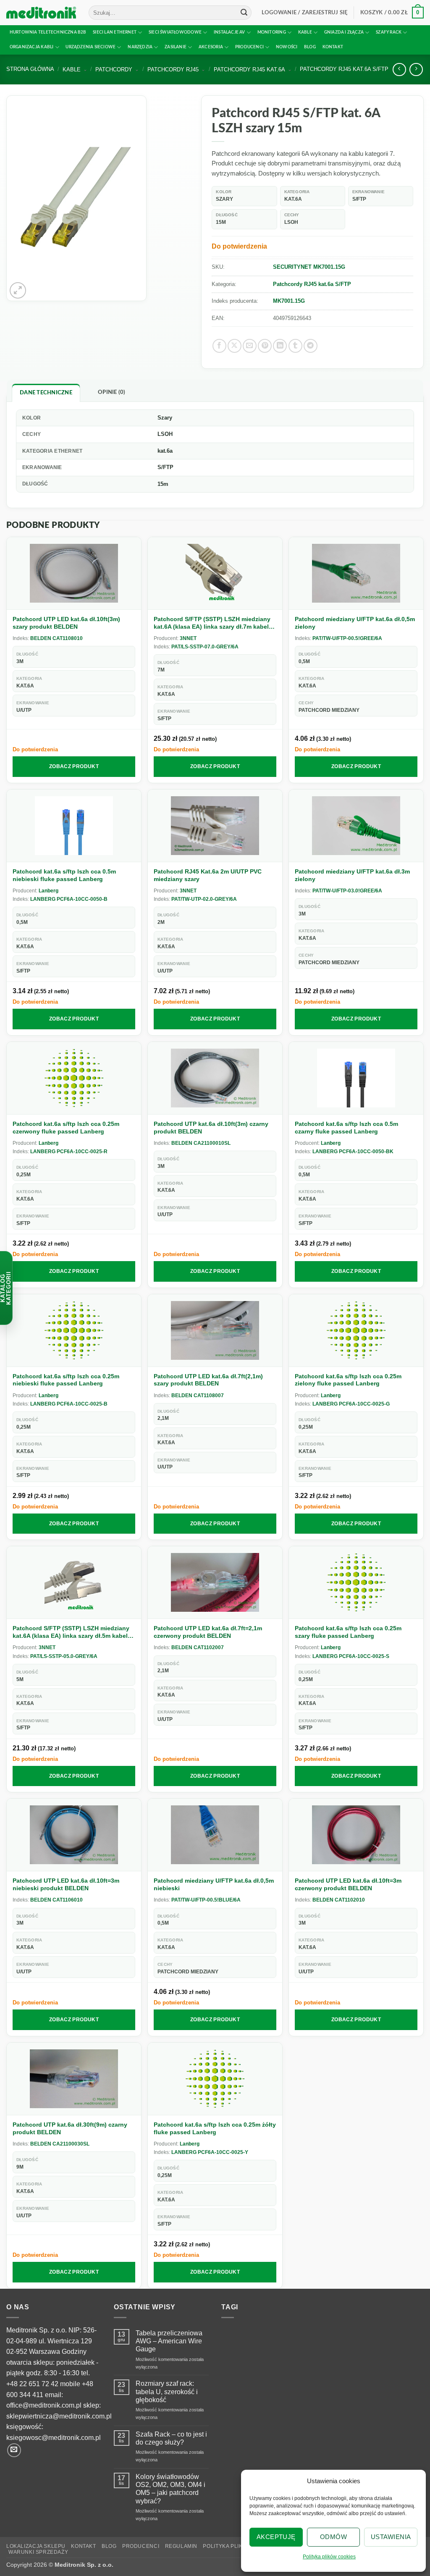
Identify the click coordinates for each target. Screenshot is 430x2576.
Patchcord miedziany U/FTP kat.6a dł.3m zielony (352, 875)
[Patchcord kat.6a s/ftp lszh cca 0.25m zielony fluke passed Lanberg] (356, 1331)
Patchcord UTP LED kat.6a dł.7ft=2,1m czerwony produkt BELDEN (208, 1632)
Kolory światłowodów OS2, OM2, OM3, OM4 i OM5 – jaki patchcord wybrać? (170, 2489)
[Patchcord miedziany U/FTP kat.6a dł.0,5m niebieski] (215, 1835)
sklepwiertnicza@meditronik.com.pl (59, 2416)
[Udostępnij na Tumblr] (295, 346)
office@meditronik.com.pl (44, 2405)
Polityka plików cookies (329, 2557)
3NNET (188, 638)
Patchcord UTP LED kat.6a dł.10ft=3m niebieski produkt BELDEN (66, 1884)
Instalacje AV (229, 32)
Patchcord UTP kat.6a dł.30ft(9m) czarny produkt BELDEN (70, 2128)
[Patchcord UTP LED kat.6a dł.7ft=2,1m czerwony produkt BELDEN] (215, 1583)
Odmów (333, 2537)
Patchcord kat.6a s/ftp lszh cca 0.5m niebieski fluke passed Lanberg (64, 875)
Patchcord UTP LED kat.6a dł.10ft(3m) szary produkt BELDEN (66, 623)
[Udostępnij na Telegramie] (311, 346)
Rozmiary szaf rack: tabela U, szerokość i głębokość (167, 2391)
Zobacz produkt (74, 766)
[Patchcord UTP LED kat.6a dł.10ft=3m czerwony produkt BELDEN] (356, 1835)
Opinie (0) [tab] (112, 392)
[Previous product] (416, 70)
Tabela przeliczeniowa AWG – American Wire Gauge (169, 2341)
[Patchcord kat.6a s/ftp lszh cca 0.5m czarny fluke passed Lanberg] (356, 1078)
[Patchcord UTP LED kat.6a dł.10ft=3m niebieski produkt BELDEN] (74, 1835)
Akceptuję (276, 2537)
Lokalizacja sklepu (36, 2546)
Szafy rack (389, 32)
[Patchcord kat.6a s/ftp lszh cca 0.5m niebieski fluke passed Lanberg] (74, 826)
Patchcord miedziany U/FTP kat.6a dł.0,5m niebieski (214, 1884)
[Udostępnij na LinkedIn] (280, 346)
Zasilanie (176, 47)
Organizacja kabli (32, 47)
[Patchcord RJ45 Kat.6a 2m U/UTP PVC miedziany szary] (215, 826)
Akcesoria (211, 47)
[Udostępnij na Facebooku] (219, 346)
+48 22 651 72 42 (32, 2384)
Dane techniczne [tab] (46, 393)
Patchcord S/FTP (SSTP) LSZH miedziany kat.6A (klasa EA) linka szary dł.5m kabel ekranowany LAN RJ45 (71, 1632)
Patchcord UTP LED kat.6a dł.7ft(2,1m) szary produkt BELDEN (208, 1380)
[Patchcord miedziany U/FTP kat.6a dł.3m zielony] (356, 826)
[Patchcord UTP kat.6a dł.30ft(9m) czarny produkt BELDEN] (74, 2079)
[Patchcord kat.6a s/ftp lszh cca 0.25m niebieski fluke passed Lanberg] (74, 1331)
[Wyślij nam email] (14, 2450)
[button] (305, 13)
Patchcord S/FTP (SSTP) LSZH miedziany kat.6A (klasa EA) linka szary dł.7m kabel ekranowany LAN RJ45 (212, 623)
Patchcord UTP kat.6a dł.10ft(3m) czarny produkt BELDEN (211, 1128)
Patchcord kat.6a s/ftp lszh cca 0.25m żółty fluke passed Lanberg (215, 2128)
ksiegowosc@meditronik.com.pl (54, 2438)
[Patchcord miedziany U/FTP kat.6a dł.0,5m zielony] (356, 573)
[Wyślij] (244, 13)
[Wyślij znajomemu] (250, 346)
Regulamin (181, 2546)
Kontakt (333, 47)
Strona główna (30, 69)
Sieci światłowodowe (175, 32)
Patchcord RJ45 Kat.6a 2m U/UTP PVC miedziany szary (208, 875)
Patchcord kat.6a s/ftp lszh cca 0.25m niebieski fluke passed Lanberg (66, 1380)
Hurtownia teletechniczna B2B (48, 32)
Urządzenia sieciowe (90, 47)
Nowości (287, 47)
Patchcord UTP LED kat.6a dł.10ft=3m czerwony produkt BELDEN (348, 1884)
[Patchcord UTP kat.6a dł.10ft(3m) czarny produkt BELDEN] (215, 1078)
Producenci (249, 47)
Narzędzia (140, 47)
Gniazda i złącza (344, 32)
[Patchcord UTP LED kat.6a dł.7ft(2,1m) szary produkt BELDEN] (215, 1331)
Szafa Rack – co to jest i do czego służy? (171, 2438)
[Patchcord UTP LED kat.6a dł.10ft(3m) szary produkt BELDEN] (74, 573)
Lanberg (49, 891)
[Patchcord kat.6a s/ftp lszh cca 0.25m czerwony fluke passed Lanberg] (74, 1078)
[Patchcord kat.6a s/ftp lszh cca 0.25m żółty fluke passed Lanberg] (215, 2079)
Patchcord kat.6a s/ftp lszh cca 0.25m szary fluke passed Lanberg (348, 1632)
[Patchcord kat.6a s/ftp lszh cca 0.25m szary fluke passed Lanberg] (356, 1583)
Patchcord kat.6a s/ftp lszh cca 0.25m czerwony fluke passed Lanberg (66, 1128)
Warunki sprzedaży (38, 2552)
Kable (305, 32)
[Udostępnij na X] (235, 346)
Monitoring (272, 32)
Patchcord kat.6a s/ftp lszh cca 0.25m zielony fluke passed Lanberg (348, 1380)
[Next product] (399, 70)
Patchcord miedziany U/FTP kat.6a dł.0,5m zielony (355, 623)
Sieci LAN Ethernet (115, 32)
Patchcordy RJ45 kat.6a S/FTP (344, 69)
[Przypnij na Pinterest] (265, 346)
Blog (310, 47)
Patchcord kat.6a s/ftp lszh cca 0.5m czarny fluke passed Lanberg (346, 1128)
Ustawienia (391, 2537)
